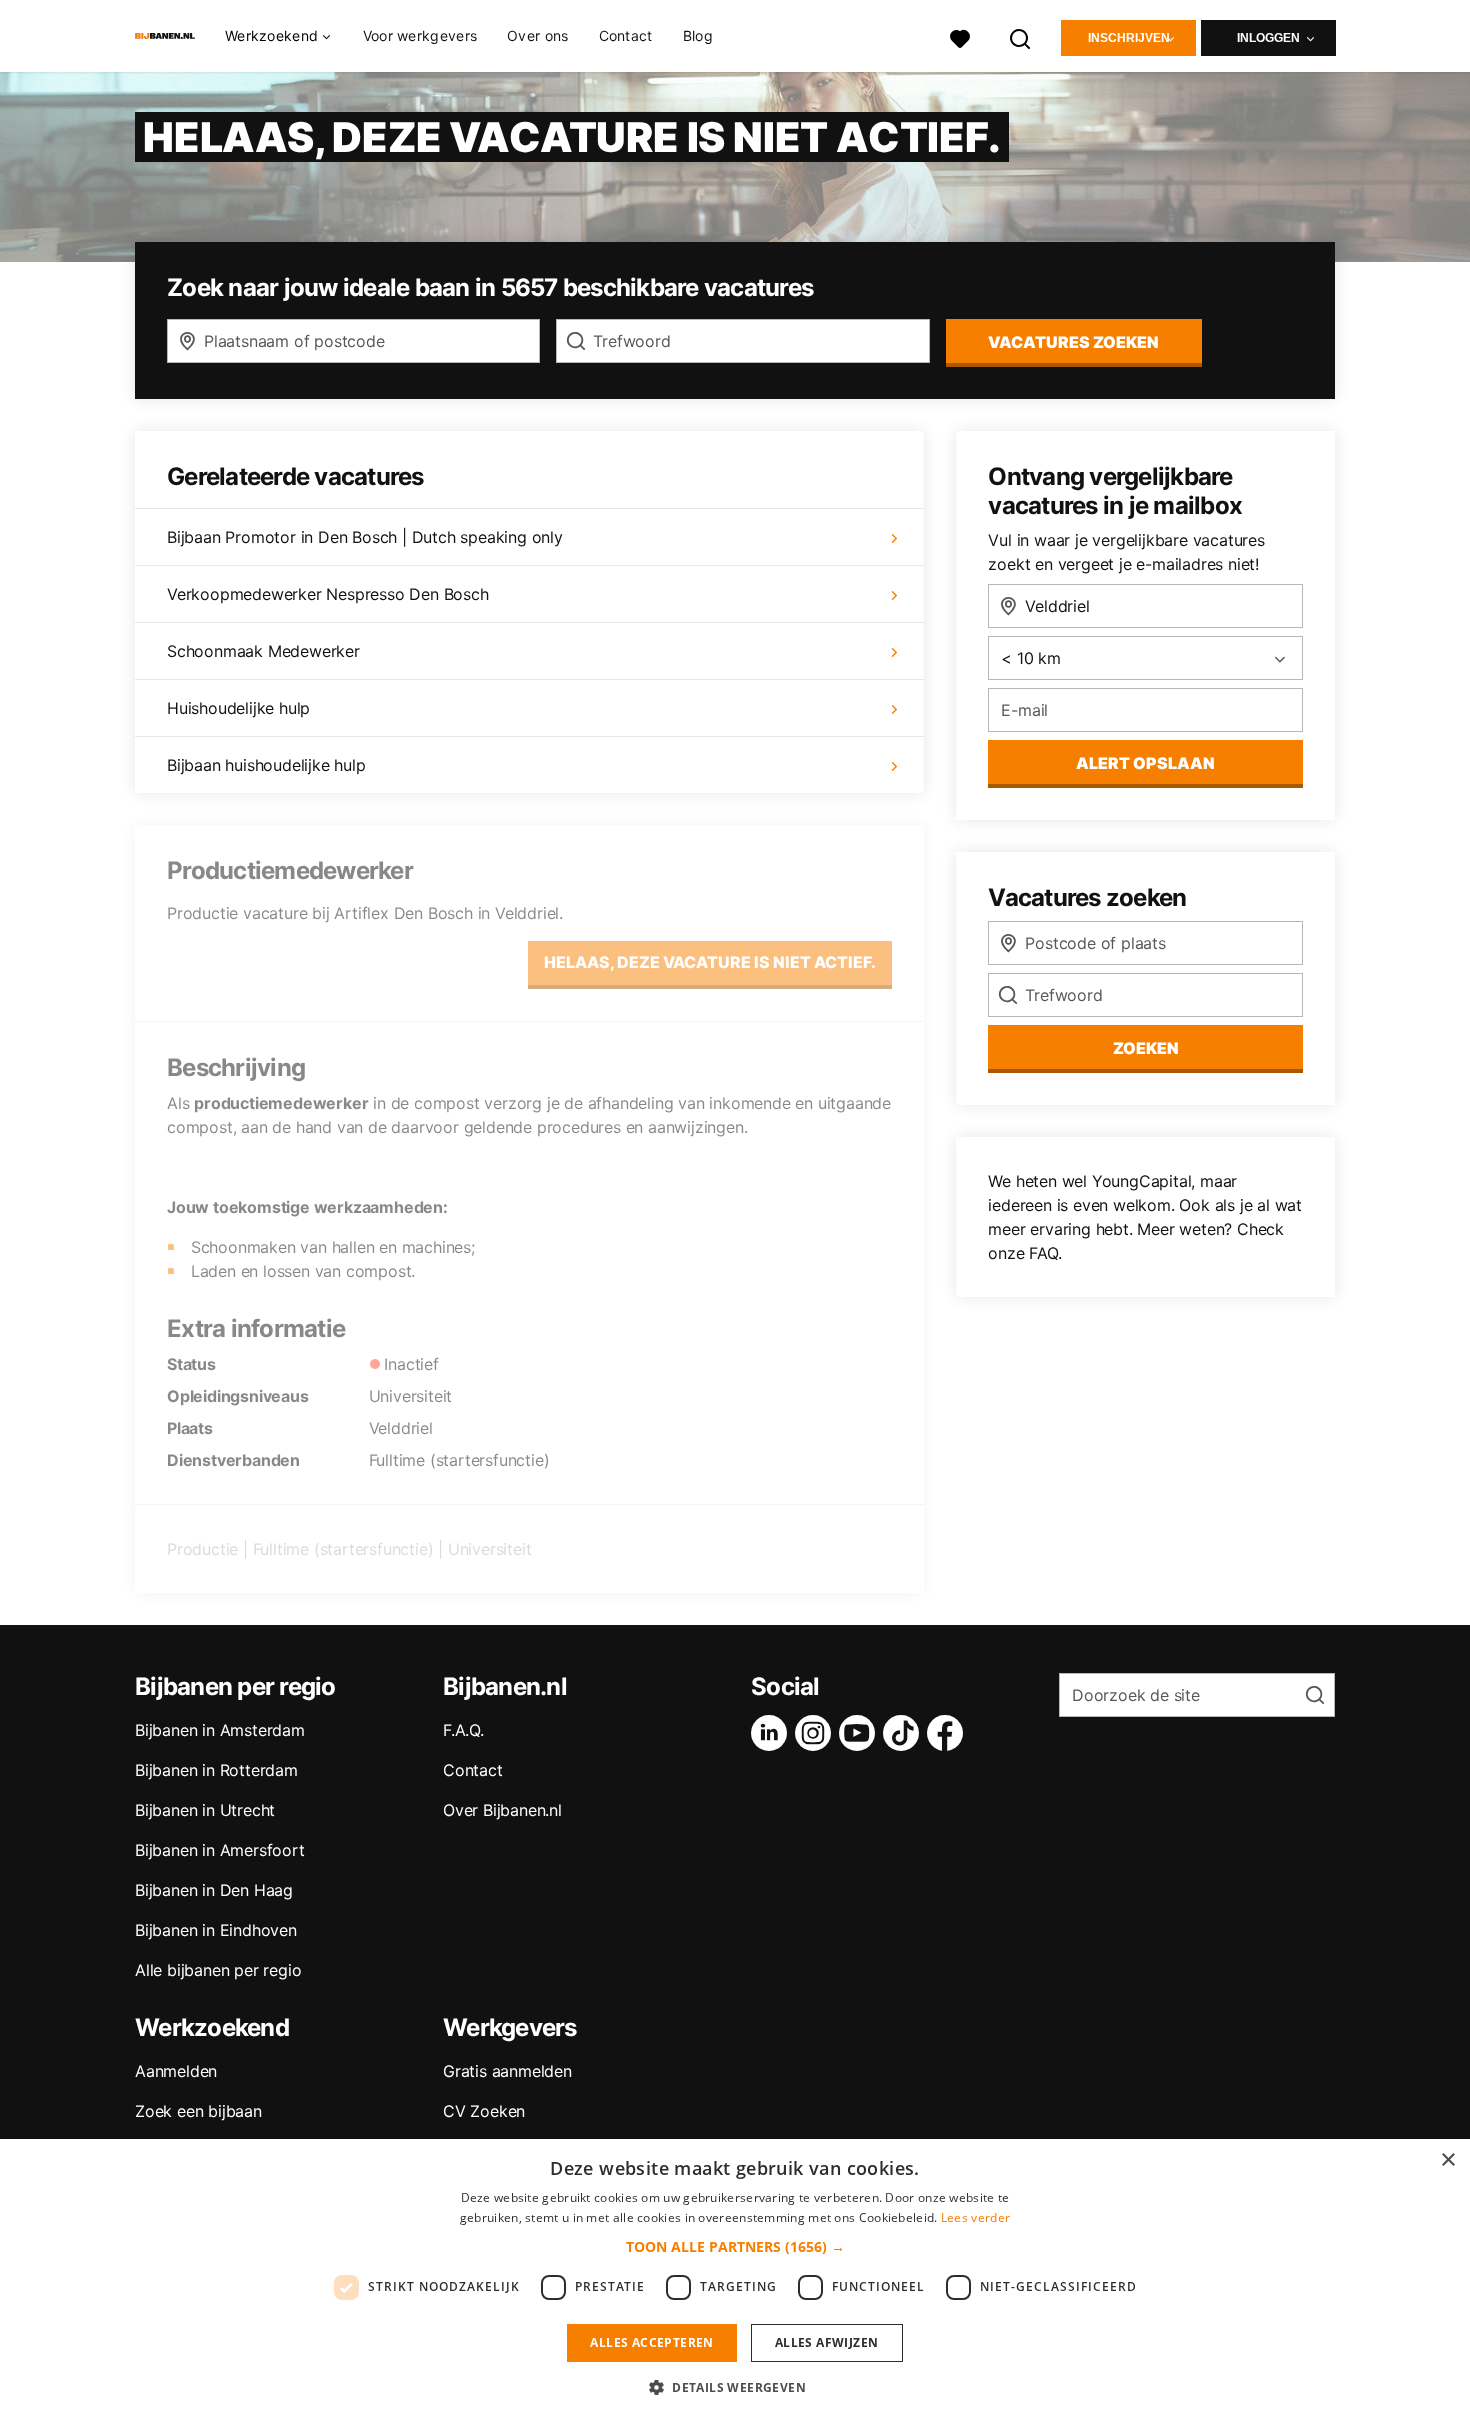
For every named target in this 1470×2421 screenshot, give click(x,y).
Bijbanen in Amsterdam (220, 1730)
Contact (626, 35)
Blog (698, 35)
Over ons (537, 35)
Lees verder (975, 2217)
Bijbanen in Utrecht (205, 1810)
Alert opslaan (1145, 763)
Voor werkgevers (420, 35)
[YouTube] (861, 1733)
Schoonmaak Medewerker (263, 651)
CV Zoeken (484, 2111)
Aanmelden (176, 2071)
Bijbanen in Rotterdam (216, 1770)
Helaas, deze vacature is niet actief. (710, 962)
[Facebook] (949, 1733)
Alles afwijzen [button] (827, 2342)
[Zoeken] (1021, 36)
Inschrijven (1129, 38)
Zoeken (1146, 1048)
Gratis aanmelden (507, 2071)
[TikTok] (905, 1733)
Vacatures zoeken (1073, 342)
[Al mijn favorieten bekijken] (960, 36)
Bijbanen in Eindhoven (216, 1930)
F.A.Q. (463, 1730)
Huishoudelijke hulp (238, 708)
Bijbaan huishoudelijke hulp (266, 765)
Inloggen (1268, 38)
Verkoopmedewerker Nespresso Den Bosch (328, 594)
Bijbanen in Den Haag (214, 1890)
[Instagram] (817, 1733)
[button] (735, 2246)
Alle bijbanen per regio (218, 1970)
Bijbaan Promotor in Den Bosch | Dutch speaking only (365, 537)
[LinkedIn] (773, 1733)
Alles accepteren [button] (651, 2342)
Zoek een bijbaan (198, 2111)
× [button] (1447, 2160)
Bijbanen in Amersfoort (220, 1850)
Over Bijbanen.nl (502, 1810)
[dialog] (735, 2280)
